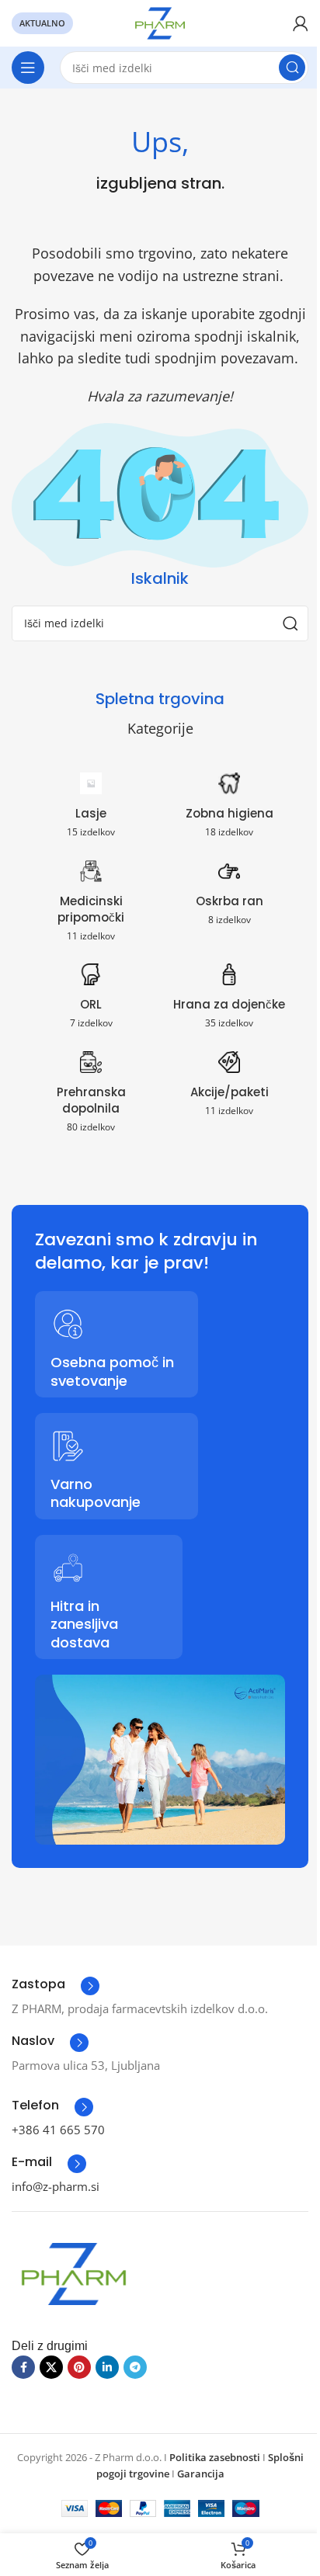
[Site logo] (160, 22)
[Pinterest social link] (79, 2367)
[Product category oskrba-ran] (229, 897)
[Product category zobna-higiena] (229, 809)
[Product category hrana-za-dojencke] (229, 1000)
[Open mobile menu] (28, 68)
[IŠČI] (292, 68)
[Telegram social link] (135, 2367)
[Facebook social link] (23, 2367)
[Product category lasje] (91, 809)
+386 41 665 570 (58, 2130)
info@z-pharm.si (56, 2186)
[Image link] (74, 2272)
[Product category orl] (91, 1000)
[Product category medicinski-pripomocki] (91, 905)
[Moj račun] (301, 23)
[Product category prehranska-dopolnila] (91, 1096)
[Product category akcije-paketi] (229, 1088)
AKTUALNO (42, 23)
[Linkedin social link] (107, 2367)
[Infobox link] (56, 1986)
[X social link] (51, 2367)
